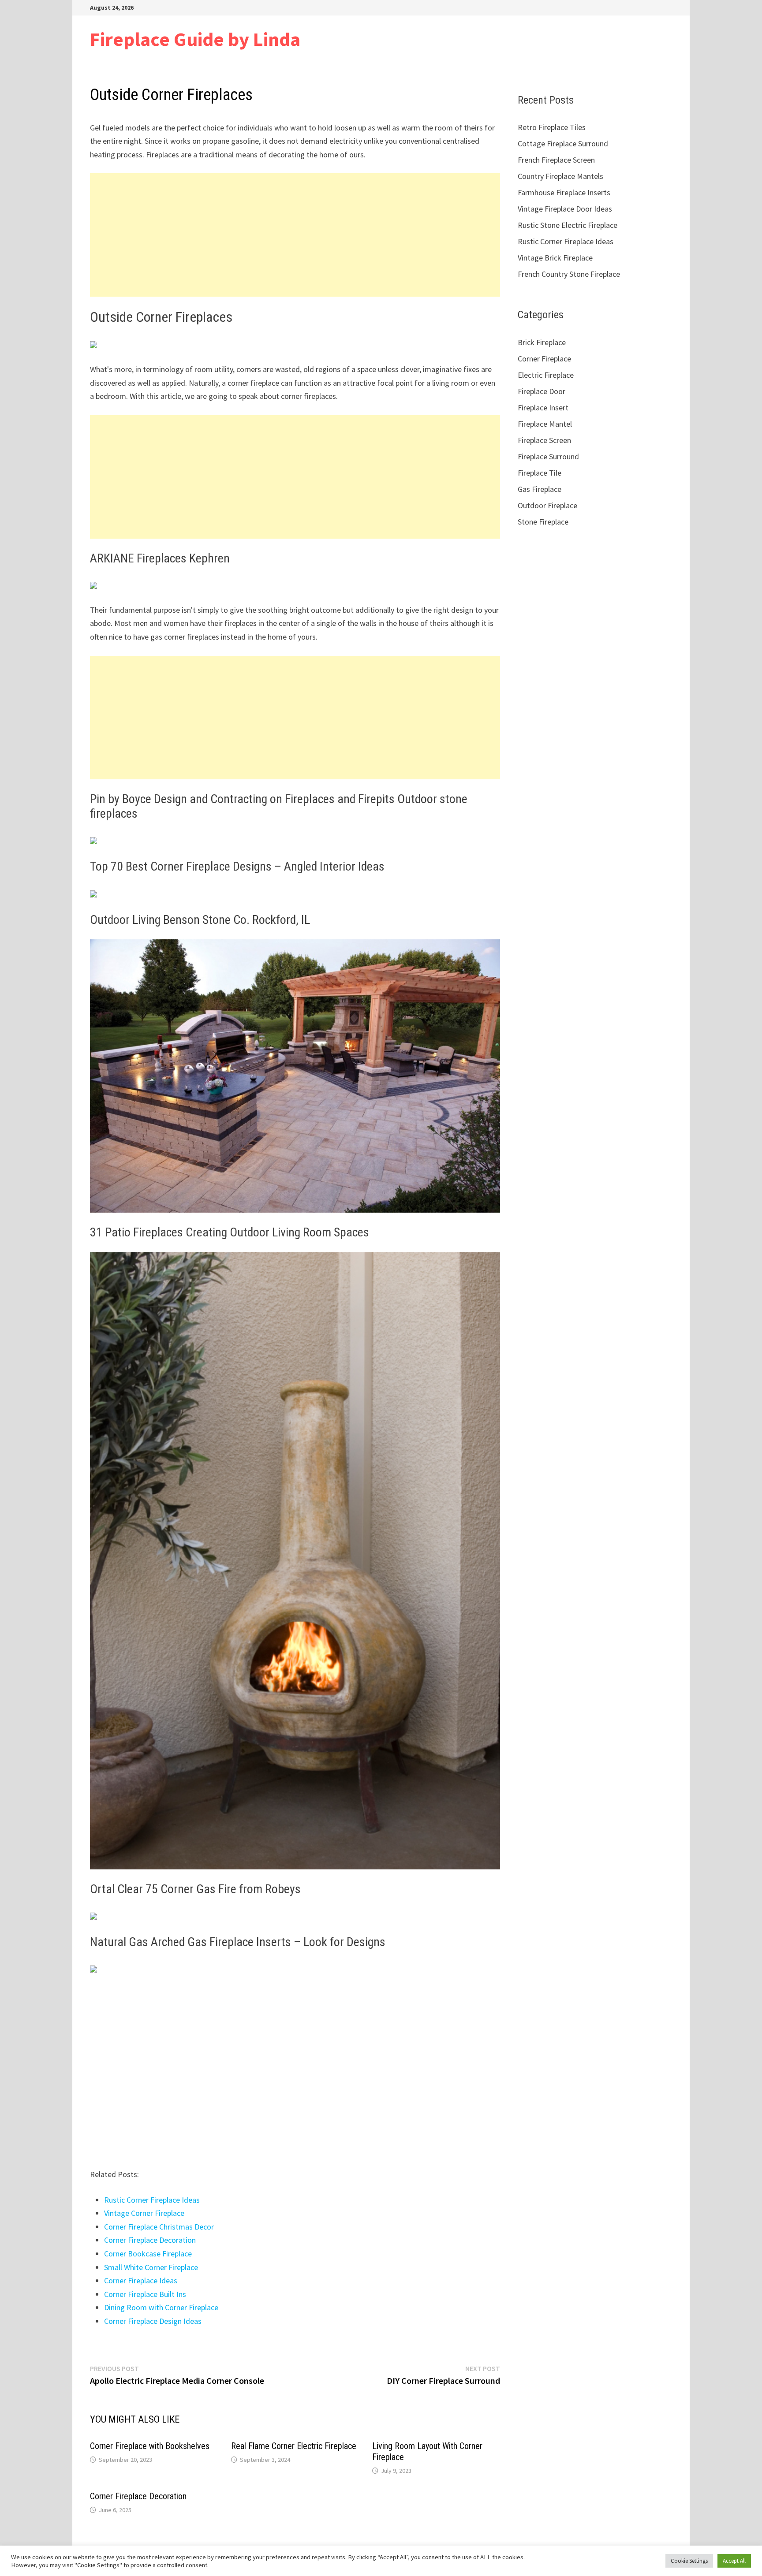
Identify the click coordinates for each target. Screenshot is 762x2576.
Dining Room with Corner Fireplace (161, 2307)
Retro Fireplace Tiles (552, 127)
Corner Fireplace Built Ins (145, 2294)
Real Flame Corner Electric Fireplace (294, 2446)
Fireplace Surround (548, 456)
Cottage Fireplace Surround (563, 143)
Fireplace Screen (544, 440)
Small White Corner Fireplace (151, 2267)
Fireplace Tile (540, 473)
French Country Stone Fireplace (569, 274)
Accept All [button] (734, 2561)
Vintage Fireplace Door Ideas (565, 209)
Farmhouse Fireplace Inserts (564, 192)
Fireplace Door (542, 391)
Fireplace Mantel (545, 424)
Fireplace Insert (543, 408)
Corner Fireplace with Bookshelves (150, 2446)
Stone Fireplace (543, 522)
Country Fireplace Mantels (560, 176)
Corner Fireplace (544, 359)
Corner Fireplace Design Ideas (153, 2321)
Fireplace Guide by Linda (195, 39)
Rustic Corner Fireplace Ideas (152, 2200)
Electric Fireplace (546, 375)
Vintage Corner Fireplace (144, 2213)
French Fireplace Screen (556, 160)
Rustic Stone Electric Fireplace (568, 225)
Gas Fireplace (540, 489)
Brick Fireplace (542, 342)
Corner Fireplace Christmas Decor (159, 2227)
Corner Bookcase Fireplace (148, 2254)
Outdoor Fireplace (547, 505)
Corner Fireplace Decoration (150, 2240)
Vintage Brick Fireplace (555, 258)
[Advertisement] (295, 235)
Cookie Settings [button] (689, 2561)
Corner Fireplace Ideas (141, 2280)
